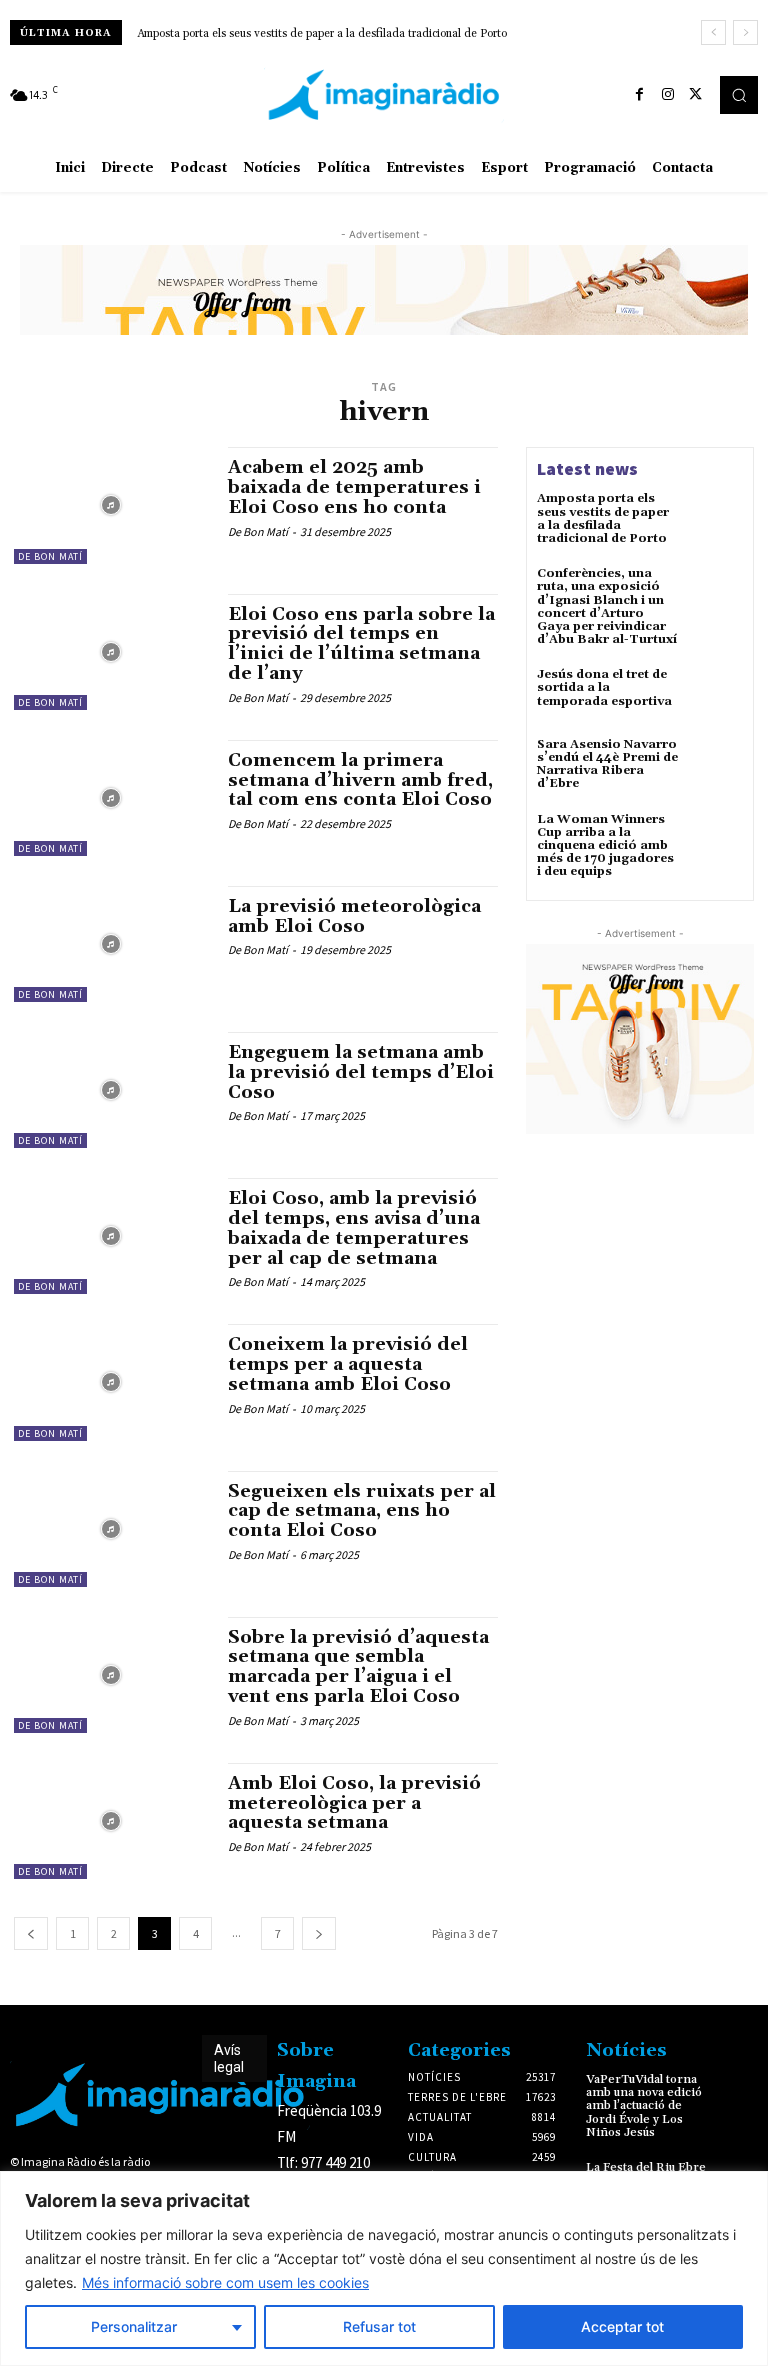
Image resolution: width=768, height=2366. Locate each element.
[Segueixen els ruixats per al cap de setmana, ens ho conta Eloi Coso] (111, 1529)
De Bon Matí (50, 556)
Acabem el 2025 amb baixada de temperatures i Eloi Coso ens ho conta (354, 487)
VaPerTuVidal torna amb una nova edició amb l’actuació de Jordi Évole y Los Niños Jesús (644, 2106)
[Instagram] (668, 95)
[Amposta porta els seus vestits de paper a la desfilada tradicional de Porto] (716, 519)
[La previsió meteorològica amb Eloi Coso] (111, 944)
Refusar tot (379, 2326)
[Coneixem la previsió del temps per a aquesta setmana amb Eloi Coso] (111, 1382)
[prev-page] (31, 1933)
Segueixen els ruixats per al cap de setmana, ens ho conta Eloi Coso (362, 1511)
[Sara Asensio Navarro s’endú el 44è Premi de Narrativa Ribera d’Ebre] (716, 765)
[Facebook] (640, 95)
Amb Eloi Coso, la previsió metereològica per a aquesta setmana (354, 1803)
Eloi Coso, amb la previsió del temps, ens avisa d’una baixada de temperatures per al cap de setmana (354, 1228)
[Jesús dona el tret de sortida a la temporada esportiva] (716, 695)
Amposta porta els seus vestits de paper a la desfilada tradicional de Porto (322, 34)
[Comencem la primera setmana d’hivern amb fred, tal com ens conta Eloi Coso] (111, 798)
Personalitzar (134, 2326)
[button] (739, 95)
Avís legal (229, 2058)
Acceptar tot (622, 2326)
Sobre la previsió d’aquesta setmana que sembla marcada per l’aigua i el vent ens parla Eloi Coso (358, 1667)
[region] (384, 2268)
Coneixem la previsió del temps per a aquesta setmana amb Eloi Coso (348, 1364)
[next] (745, 32)
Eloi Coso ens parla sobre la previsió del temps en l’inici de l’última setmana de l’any (361, 644)
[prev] (713, 32)
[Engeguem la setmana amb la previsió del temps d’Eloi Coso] (111, 1090)
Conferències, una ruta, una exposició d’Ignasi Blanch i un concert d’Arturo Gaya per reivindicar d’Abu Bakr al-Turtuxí (607, 606)
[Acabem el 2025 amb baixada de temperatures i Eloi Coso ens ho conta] (111, 505)
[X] (696, 95)
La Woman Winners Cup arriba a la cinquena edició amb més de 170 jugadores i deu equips (605, 846)
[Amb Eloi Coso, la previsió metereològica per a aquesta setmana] (111, 1821)
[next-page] (319, 1933)
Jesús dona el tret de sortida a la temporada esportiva (604, 687)
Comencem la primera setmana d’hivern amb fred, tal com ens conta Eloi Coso (360, 780)
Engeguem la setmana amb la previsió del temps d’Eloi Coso (361, 1072)
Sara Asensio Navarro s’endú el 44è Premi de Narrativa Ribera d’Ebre (607, 764)
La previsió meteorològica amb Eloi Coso (354, 916)
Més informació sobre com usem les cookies (225, 2282)
